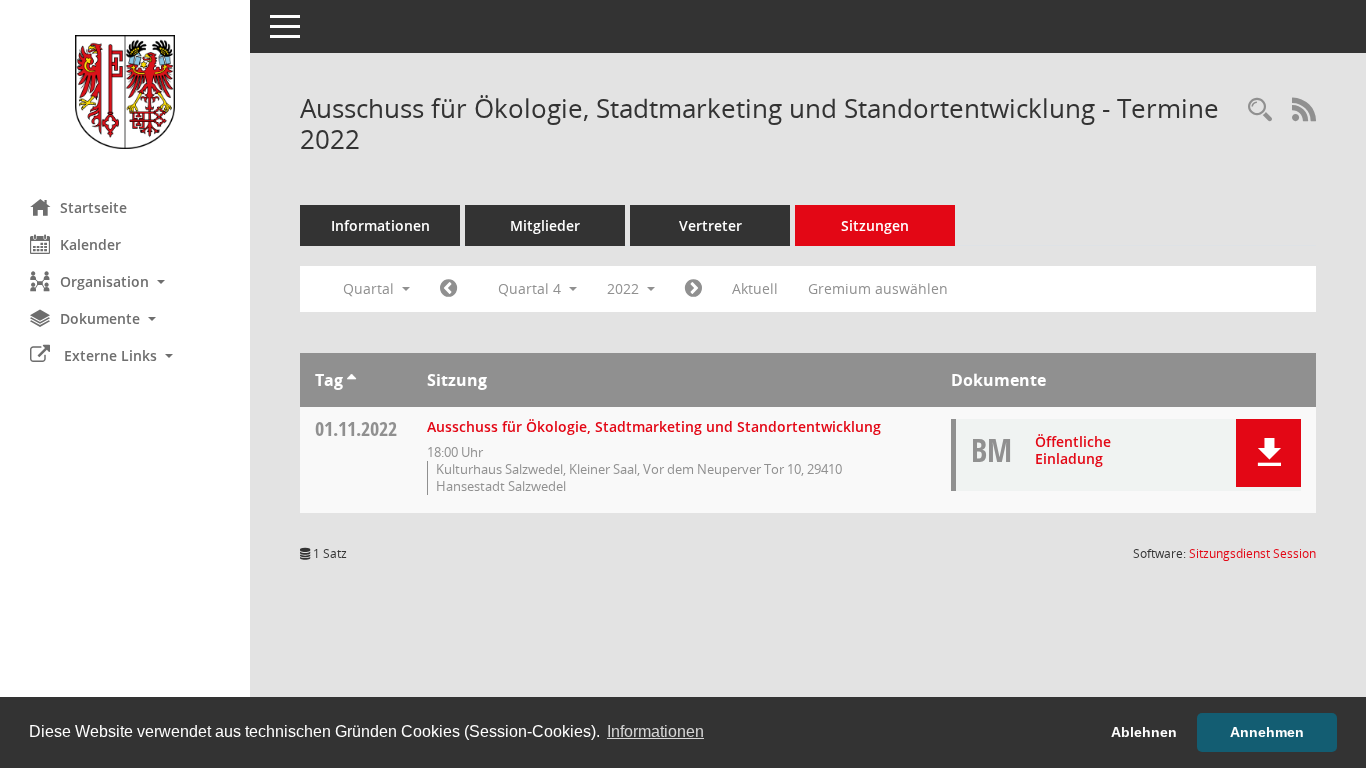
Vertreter (710, 225)
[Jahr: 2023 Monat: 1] (693, 289)
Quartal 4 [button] (531, 288)
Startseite (93, 207)
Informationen (380, 225)
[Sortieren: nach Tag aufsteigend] (351, 380)
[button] (125, 281)
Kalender (90, 244)
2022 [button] (625, 288)
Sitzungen (875, 225)
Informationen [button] (655, 731)
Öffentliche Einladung (1073, 450)
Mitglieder (545, 225)
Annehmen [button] (1267, 732)
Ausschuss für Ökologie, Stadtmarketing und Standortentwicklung (654, 426)
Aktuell (755, 288)
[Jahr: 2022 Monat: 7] (448, 289)
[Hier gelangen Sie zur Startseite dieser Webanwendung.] (125, 92)
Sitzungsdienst (1252, 553)
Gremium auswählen (878, 288)
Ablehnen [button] (1144, 732)
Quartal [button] (370, 288)
